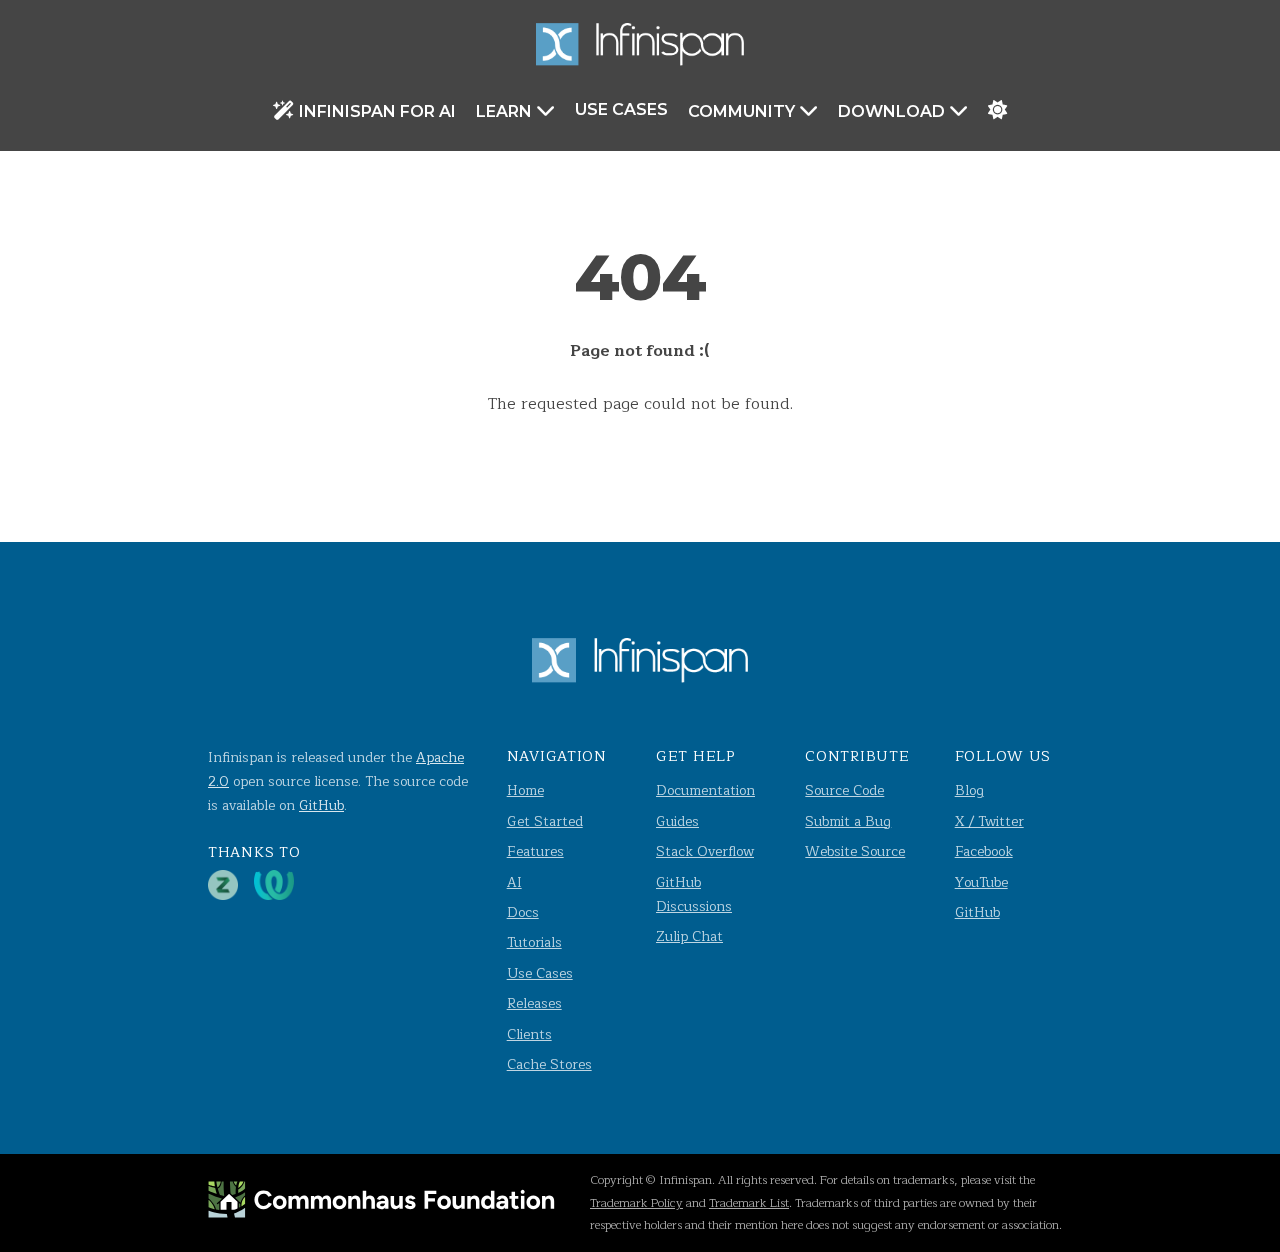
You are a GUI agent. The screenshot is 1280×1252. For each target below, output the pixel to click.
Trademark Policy (636, 1203)
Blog (969, 790)
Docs (523, 912)
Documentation (705, 790)
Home (525, 790)
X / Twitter (989, 821)
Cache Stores (549, 1064)
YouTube (981, 882)
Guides (677, 821)
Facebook (984, 851)
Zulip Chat (689, 936)
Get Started (545, 821)
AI (514, 882)
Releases (534, 1003)
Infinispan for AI (377, 111)
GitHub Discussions (694, 894)
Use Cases (621, 109)
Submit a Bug (848, 821)
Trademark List (749, 1203)
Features (535, 851)
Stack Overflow (705, 851)
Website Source (855, 851)
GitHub (321, 805)
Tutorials (534, 942)
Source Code (844, 790)
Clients (529, 1034)
